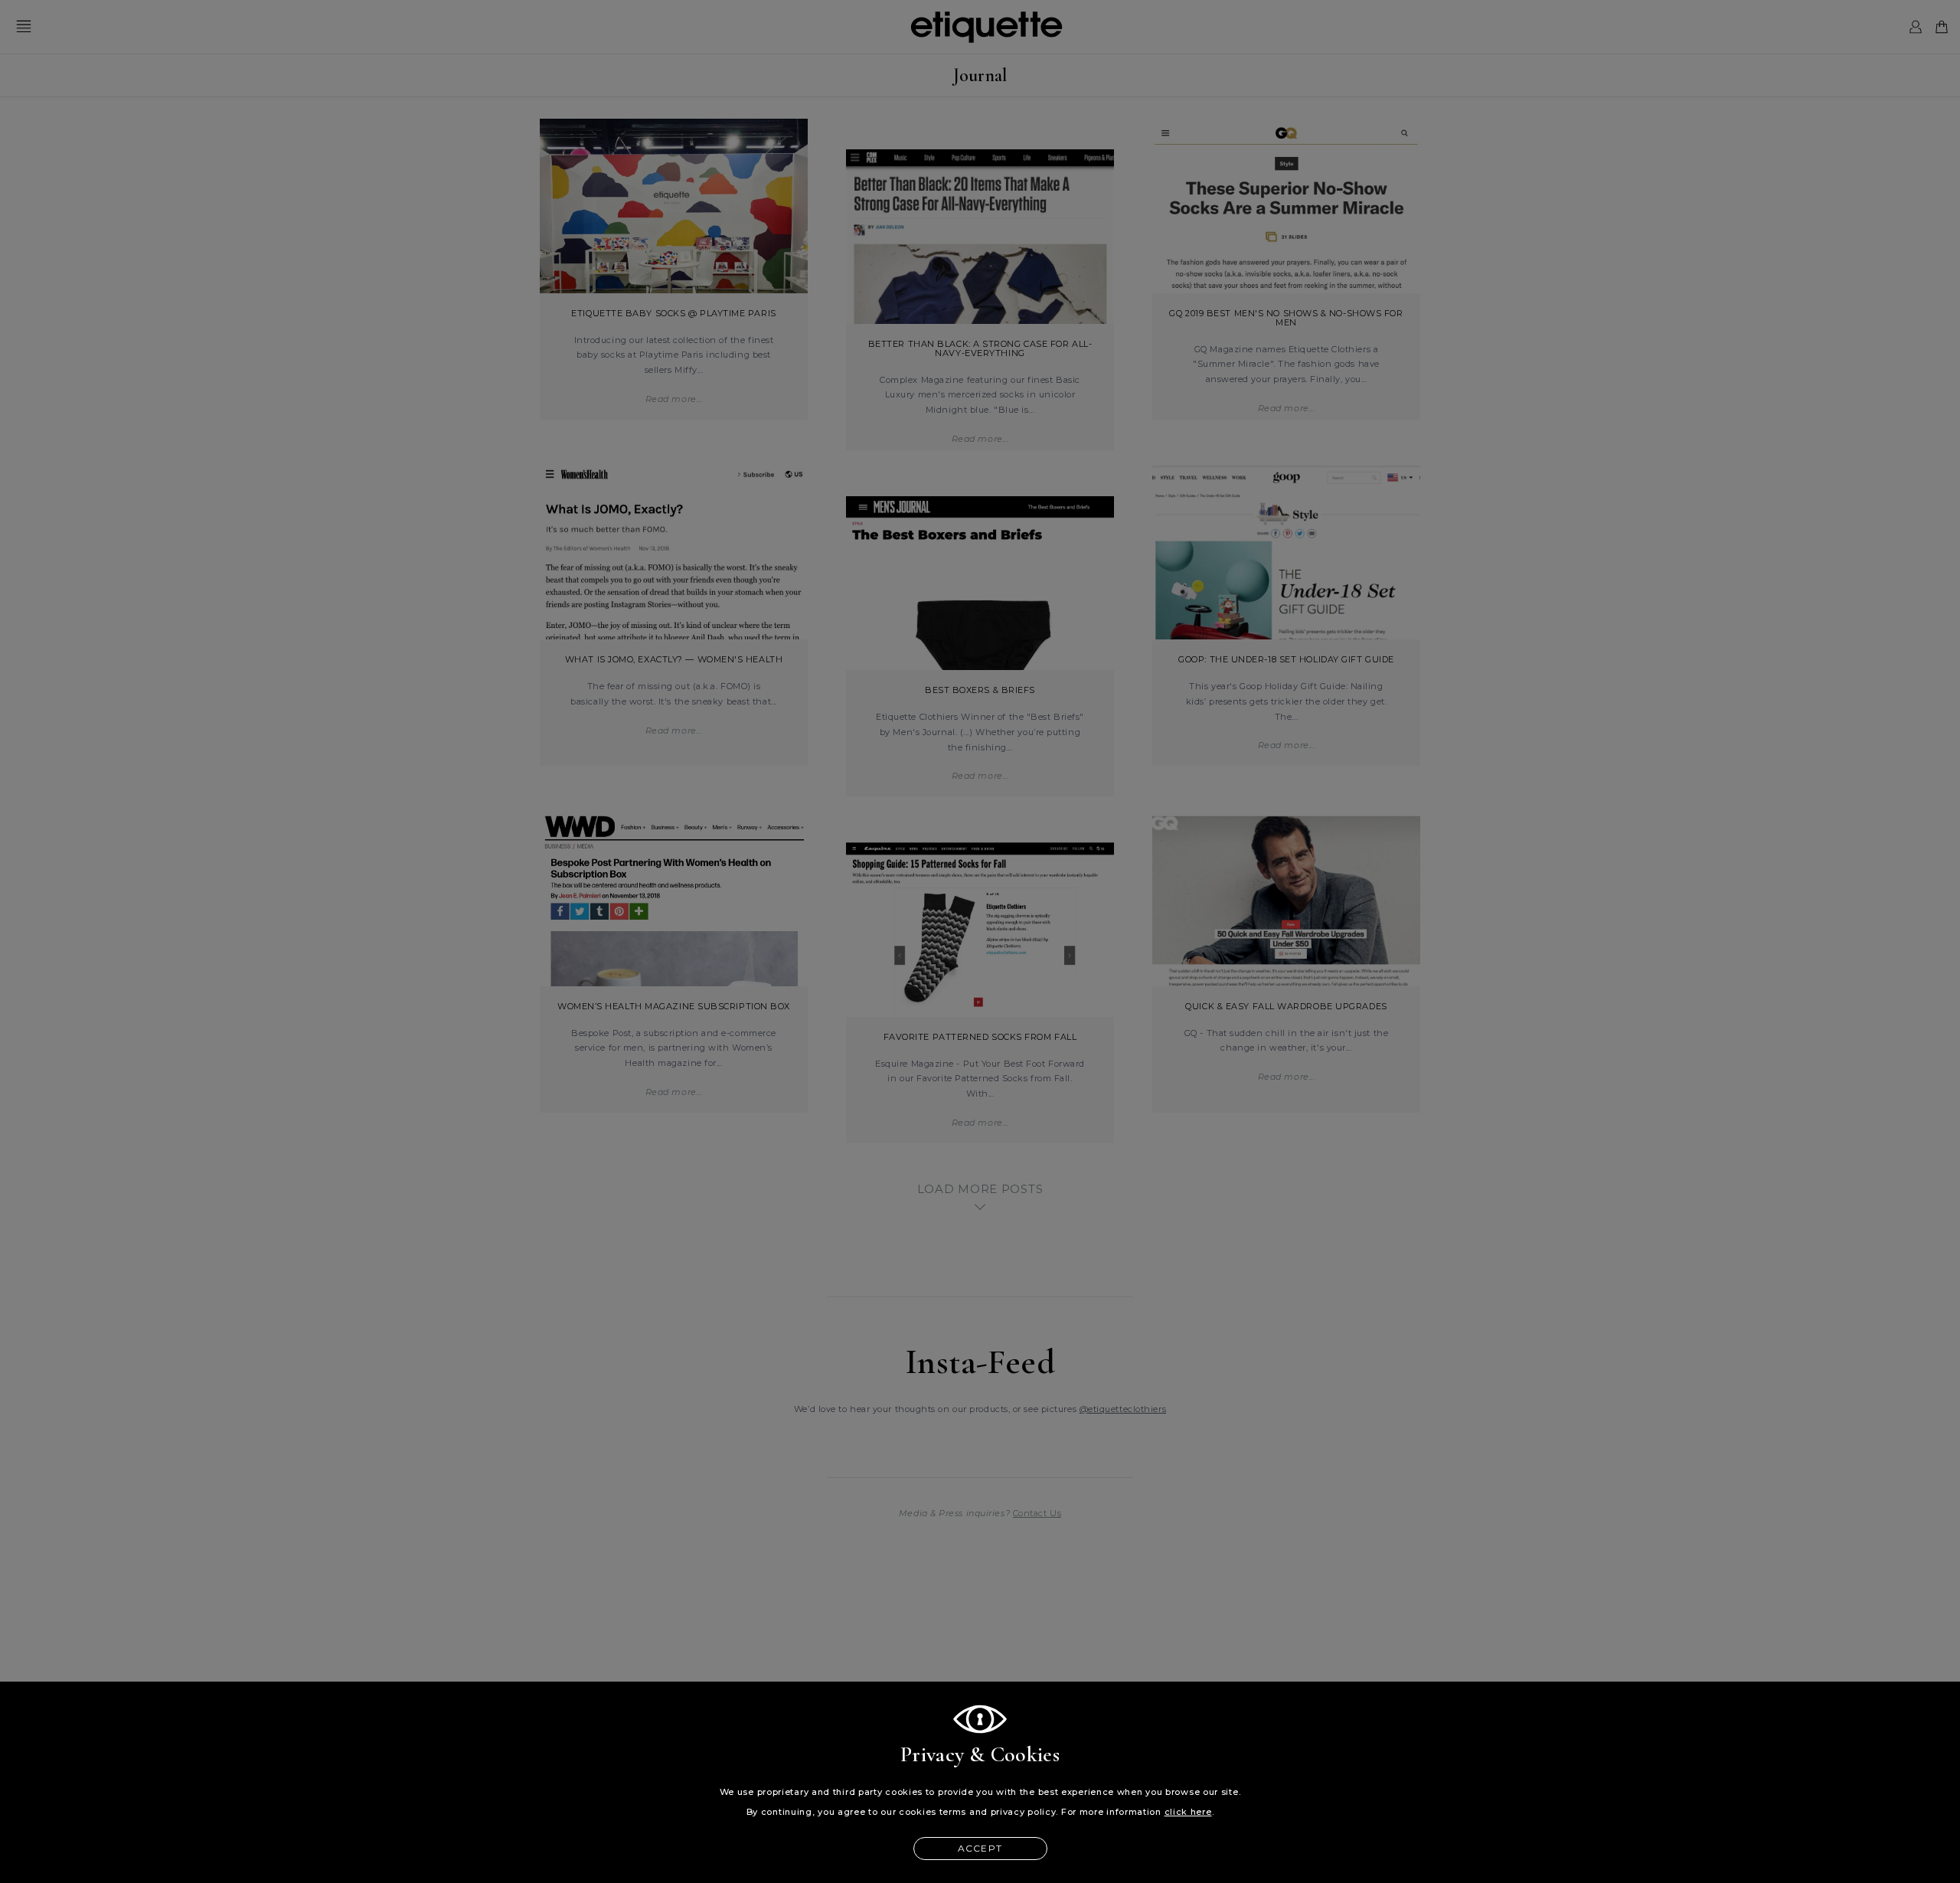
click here (1188, 1812)
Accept (980, 1848)
